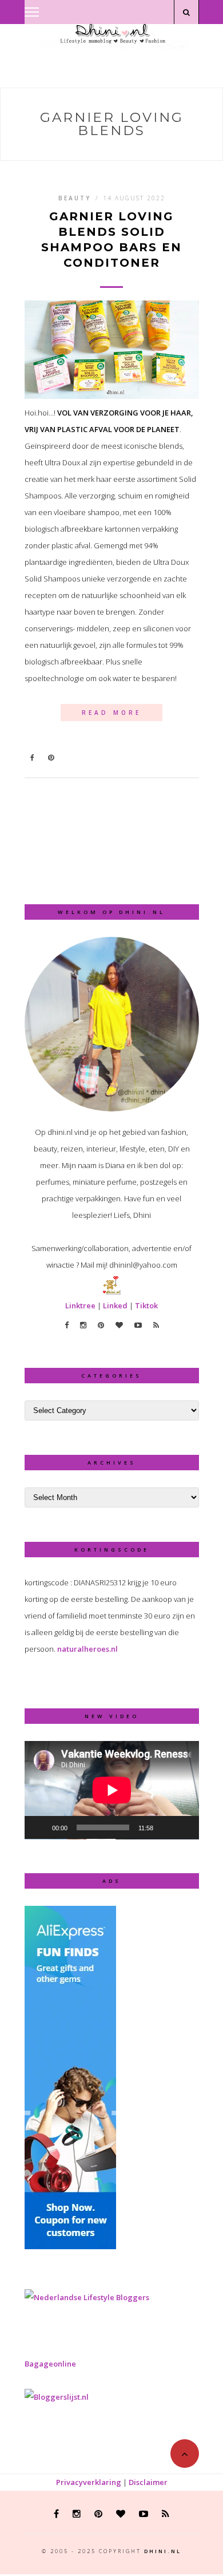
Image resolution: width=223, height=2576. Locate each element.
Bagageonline (50, 2364)
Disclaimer (148, 2482)
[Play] (39, 1827)
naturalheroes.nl (87, 1649)
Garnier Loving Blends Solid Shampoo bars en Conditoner (111, 240)
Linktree (80, 1305)
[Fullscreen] (184, 1827)
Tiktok (146, 1305)
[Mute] (166, 1827)
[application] (112, 1790)
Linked (115, 1305)
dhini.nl (163, 2551)
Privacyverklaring (89, 2482)
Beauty (75, 198)
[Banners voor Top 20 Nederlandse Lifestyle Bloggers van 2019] (87, 2297)
